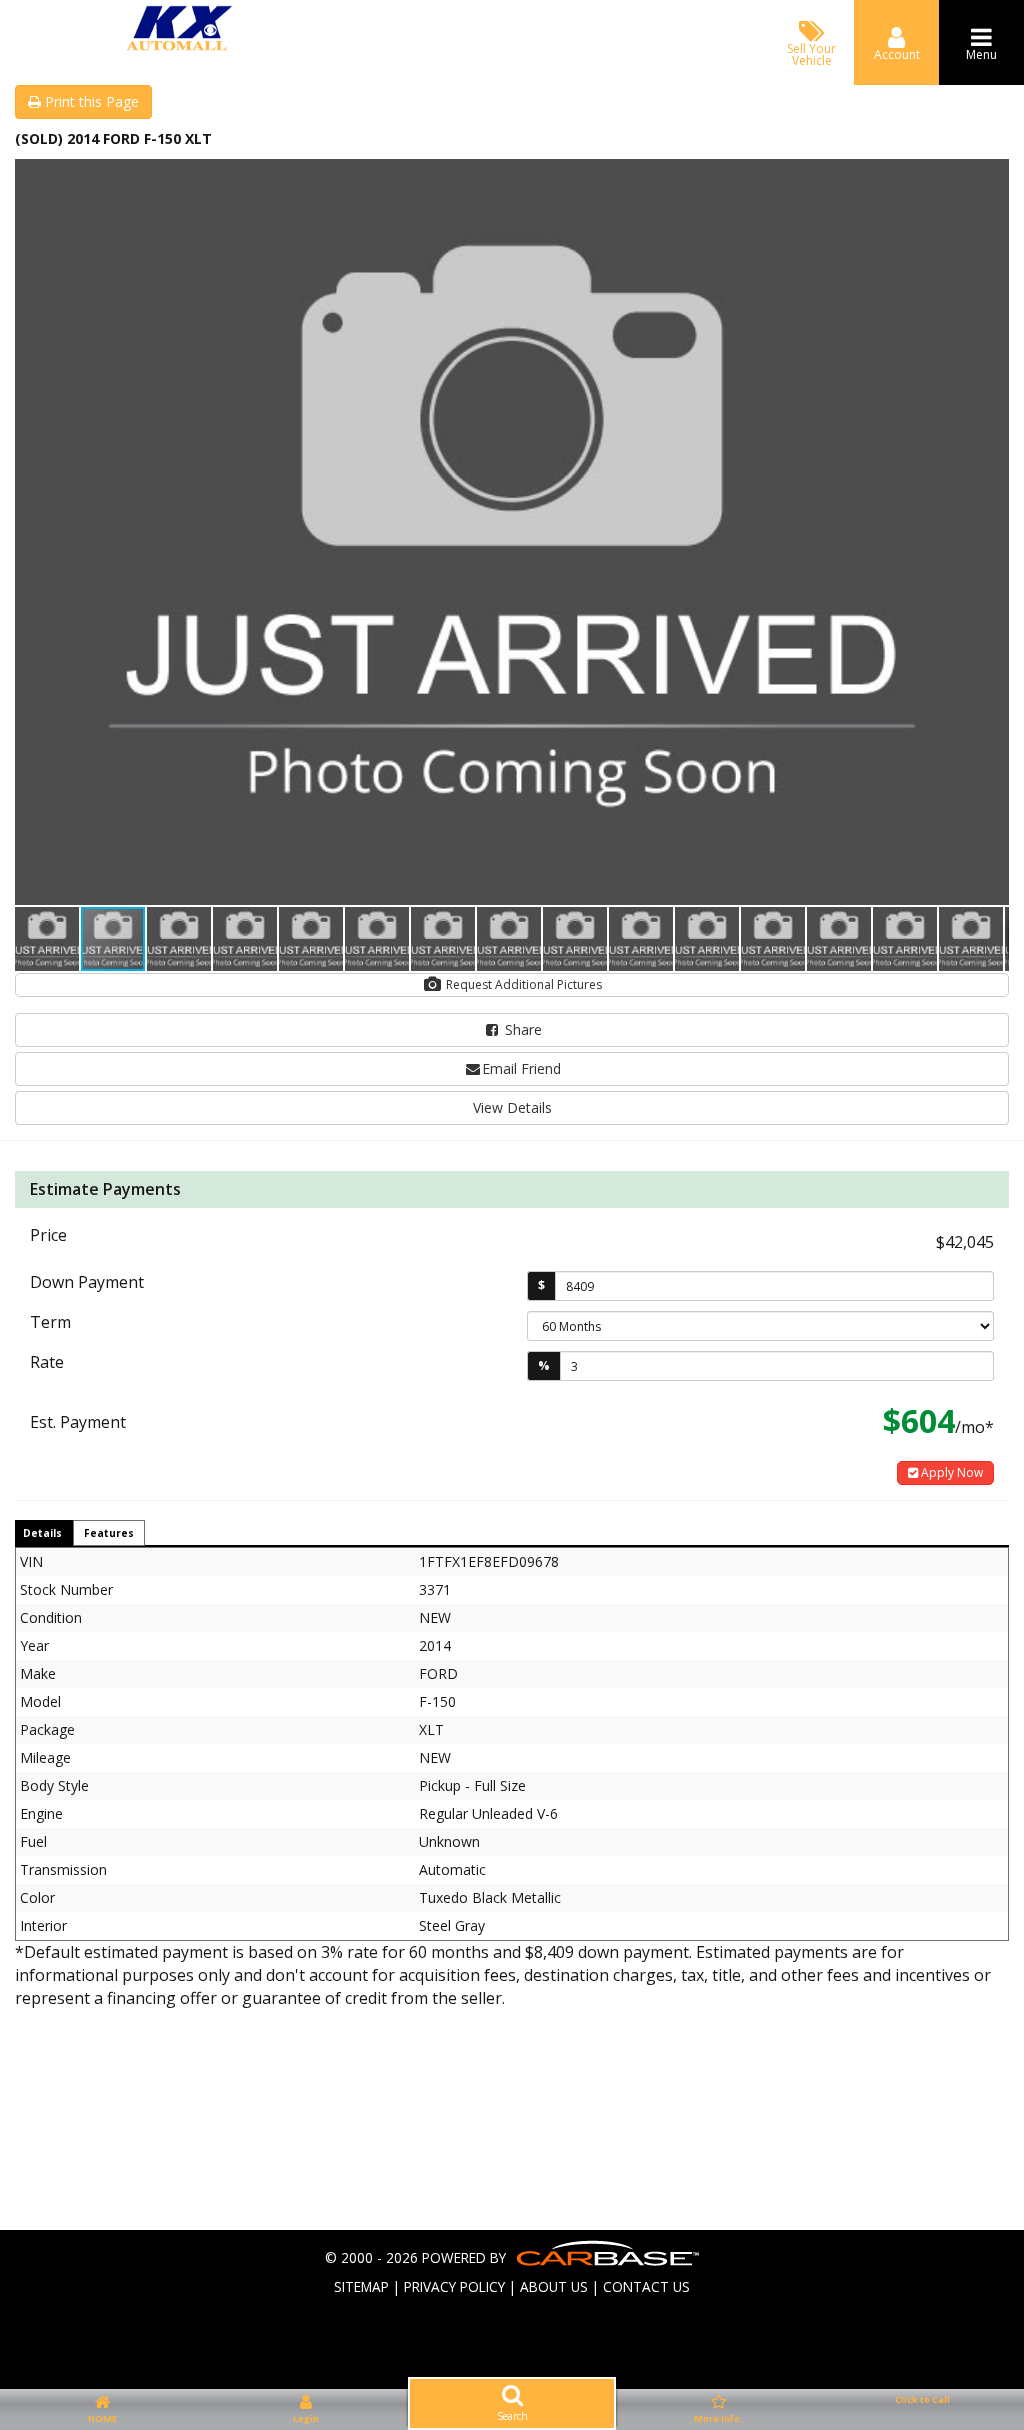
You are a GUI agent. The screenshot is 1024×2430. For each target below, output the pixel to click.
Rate (47, 1362)
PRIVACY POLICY (454, 2286)
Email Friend (521, 1068)
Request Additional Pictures (522, 984)
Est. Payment (78, 1422)
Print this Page (90, 101)
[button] (991, 177)
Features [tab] (109, 1533)
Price (48, 1235)
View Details (512, 1107)
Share (521, 1029)
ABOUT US (554, 2286)
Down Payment (87, 1282)
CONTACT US (646, 2286)
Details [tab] (42, 1533)
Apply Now (950, 1472)
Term (50, 1322)
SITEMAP (361, 2286)
